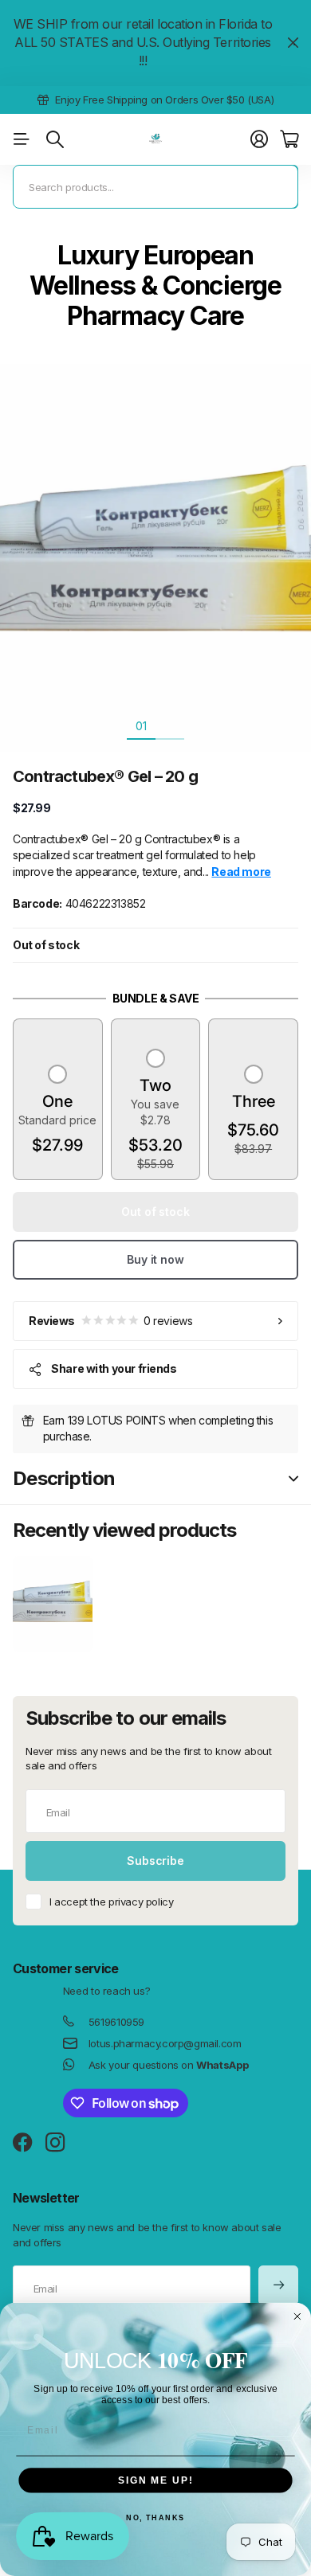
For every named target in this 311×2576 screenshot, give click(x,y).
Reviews (110, 1321)
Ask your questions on (168, 2065)
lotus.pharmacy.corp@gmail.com (165, 2043)
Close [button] (293, 43)
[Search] (55, 139)
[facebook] (23, 2143)
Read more (272, 100)
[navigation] (170, 725)
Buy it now (155, 1259)
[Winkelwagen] (289, 139)
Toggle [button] (293, 1479)
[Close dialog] (297, 2317)
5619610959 (116, 2022)
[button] (57, 1112)
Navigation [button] (22, 139)
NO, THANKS (155, 2518)
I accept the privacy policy (111, 1902)
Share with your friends (114, 1368)
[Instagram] (55, 2143)
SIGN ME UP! (155, 2480)
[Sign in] (259, 139)
